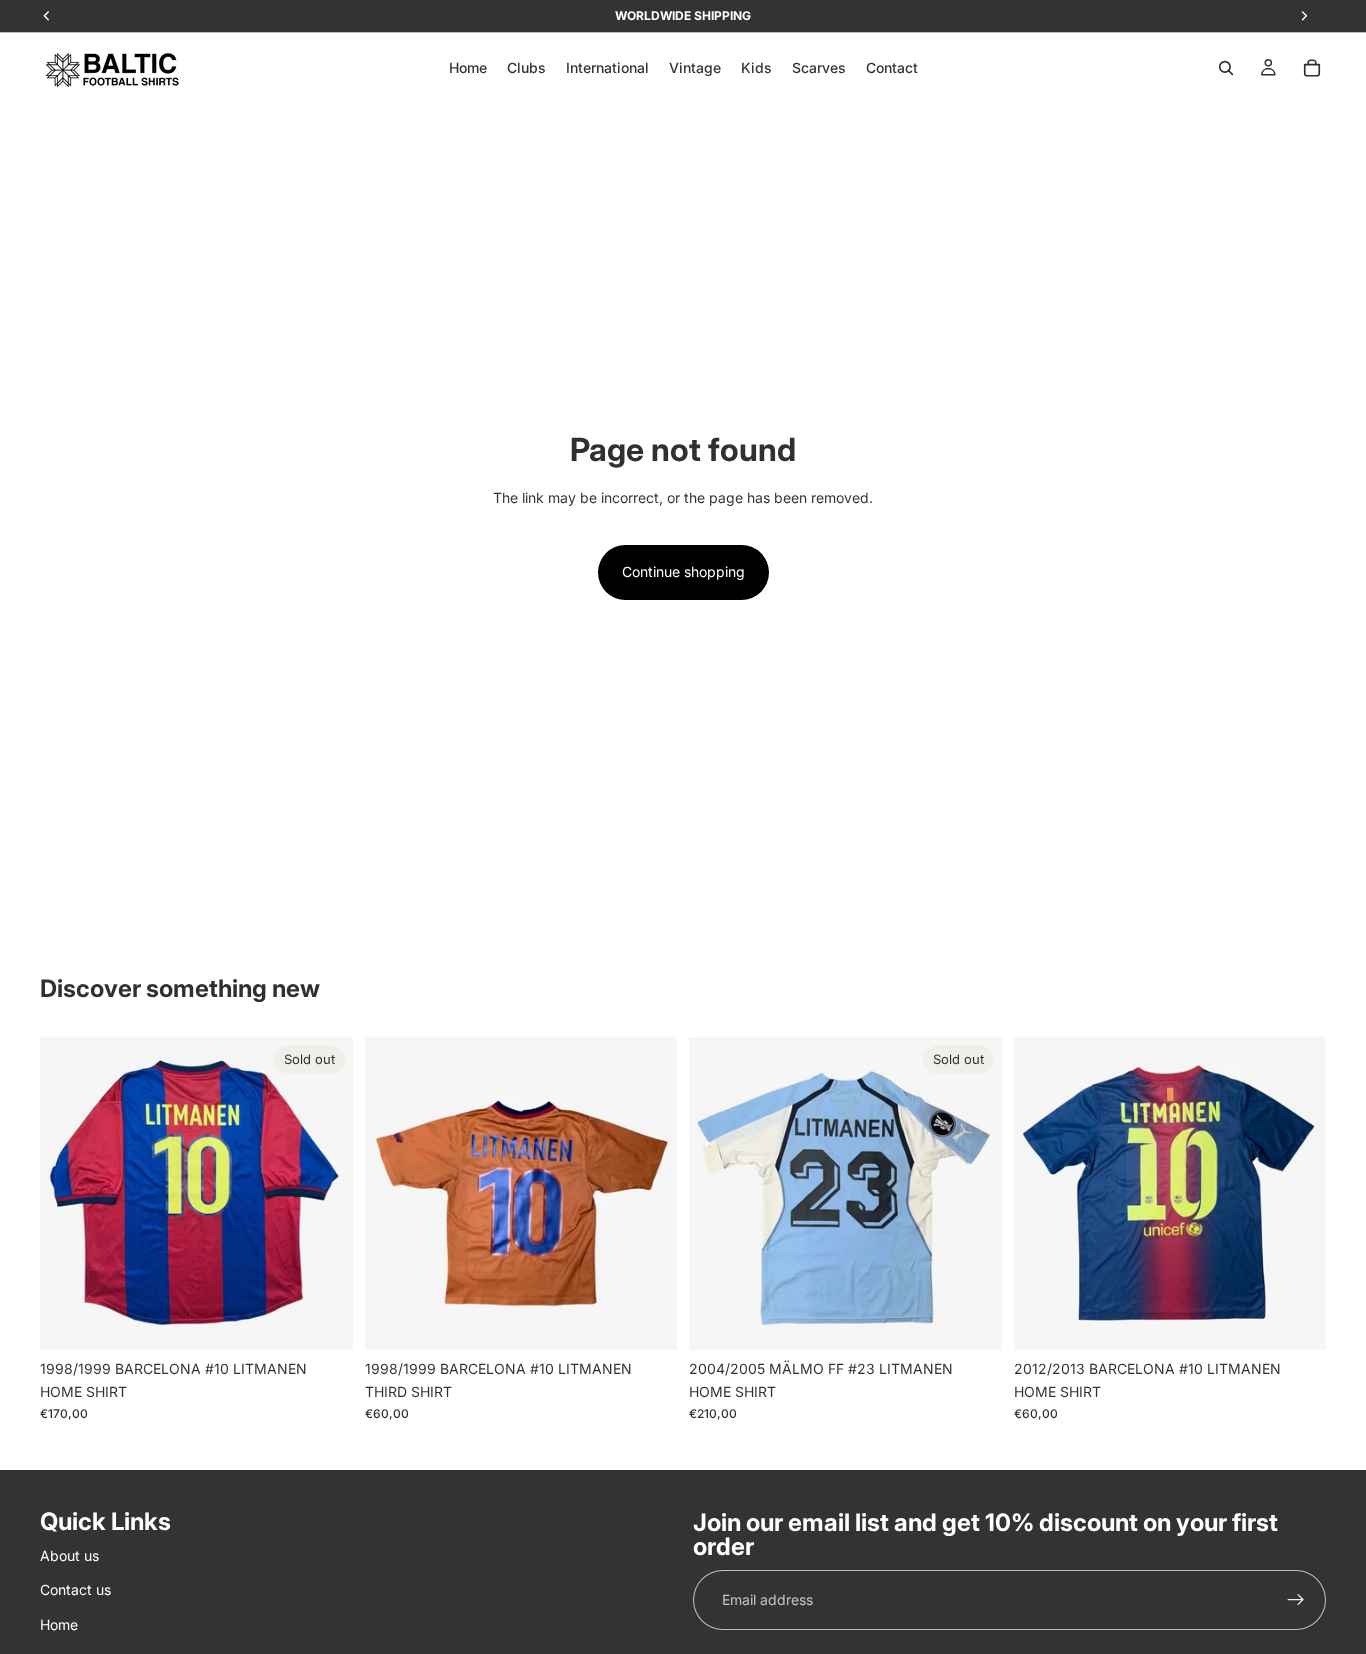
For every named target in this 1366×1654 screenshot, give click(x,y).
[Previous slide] (70, 1194)
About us (69, 1555)
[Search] (1226, 68)
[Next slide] (323, 1194)
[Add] (646, 1320)
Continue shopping (683, 571)
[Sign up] (1296, 1600)
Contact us (75, 1589)
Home (59, 1623)
